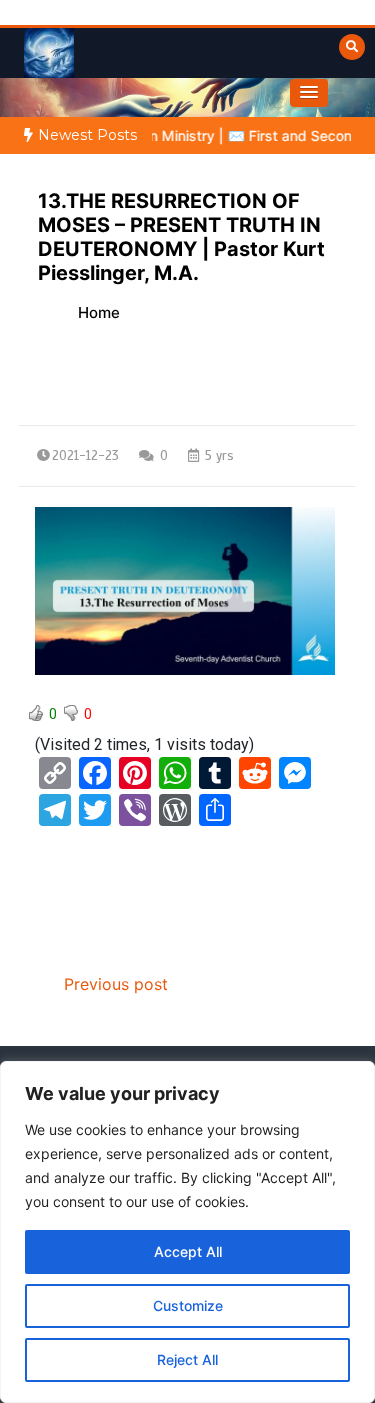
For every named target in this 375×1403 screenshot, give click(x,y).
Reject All (187, 1359)
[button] (309, 93)
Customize (188, 1305)
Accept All (188, 1251)
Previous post (116, 984)
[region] (187, 1232)
